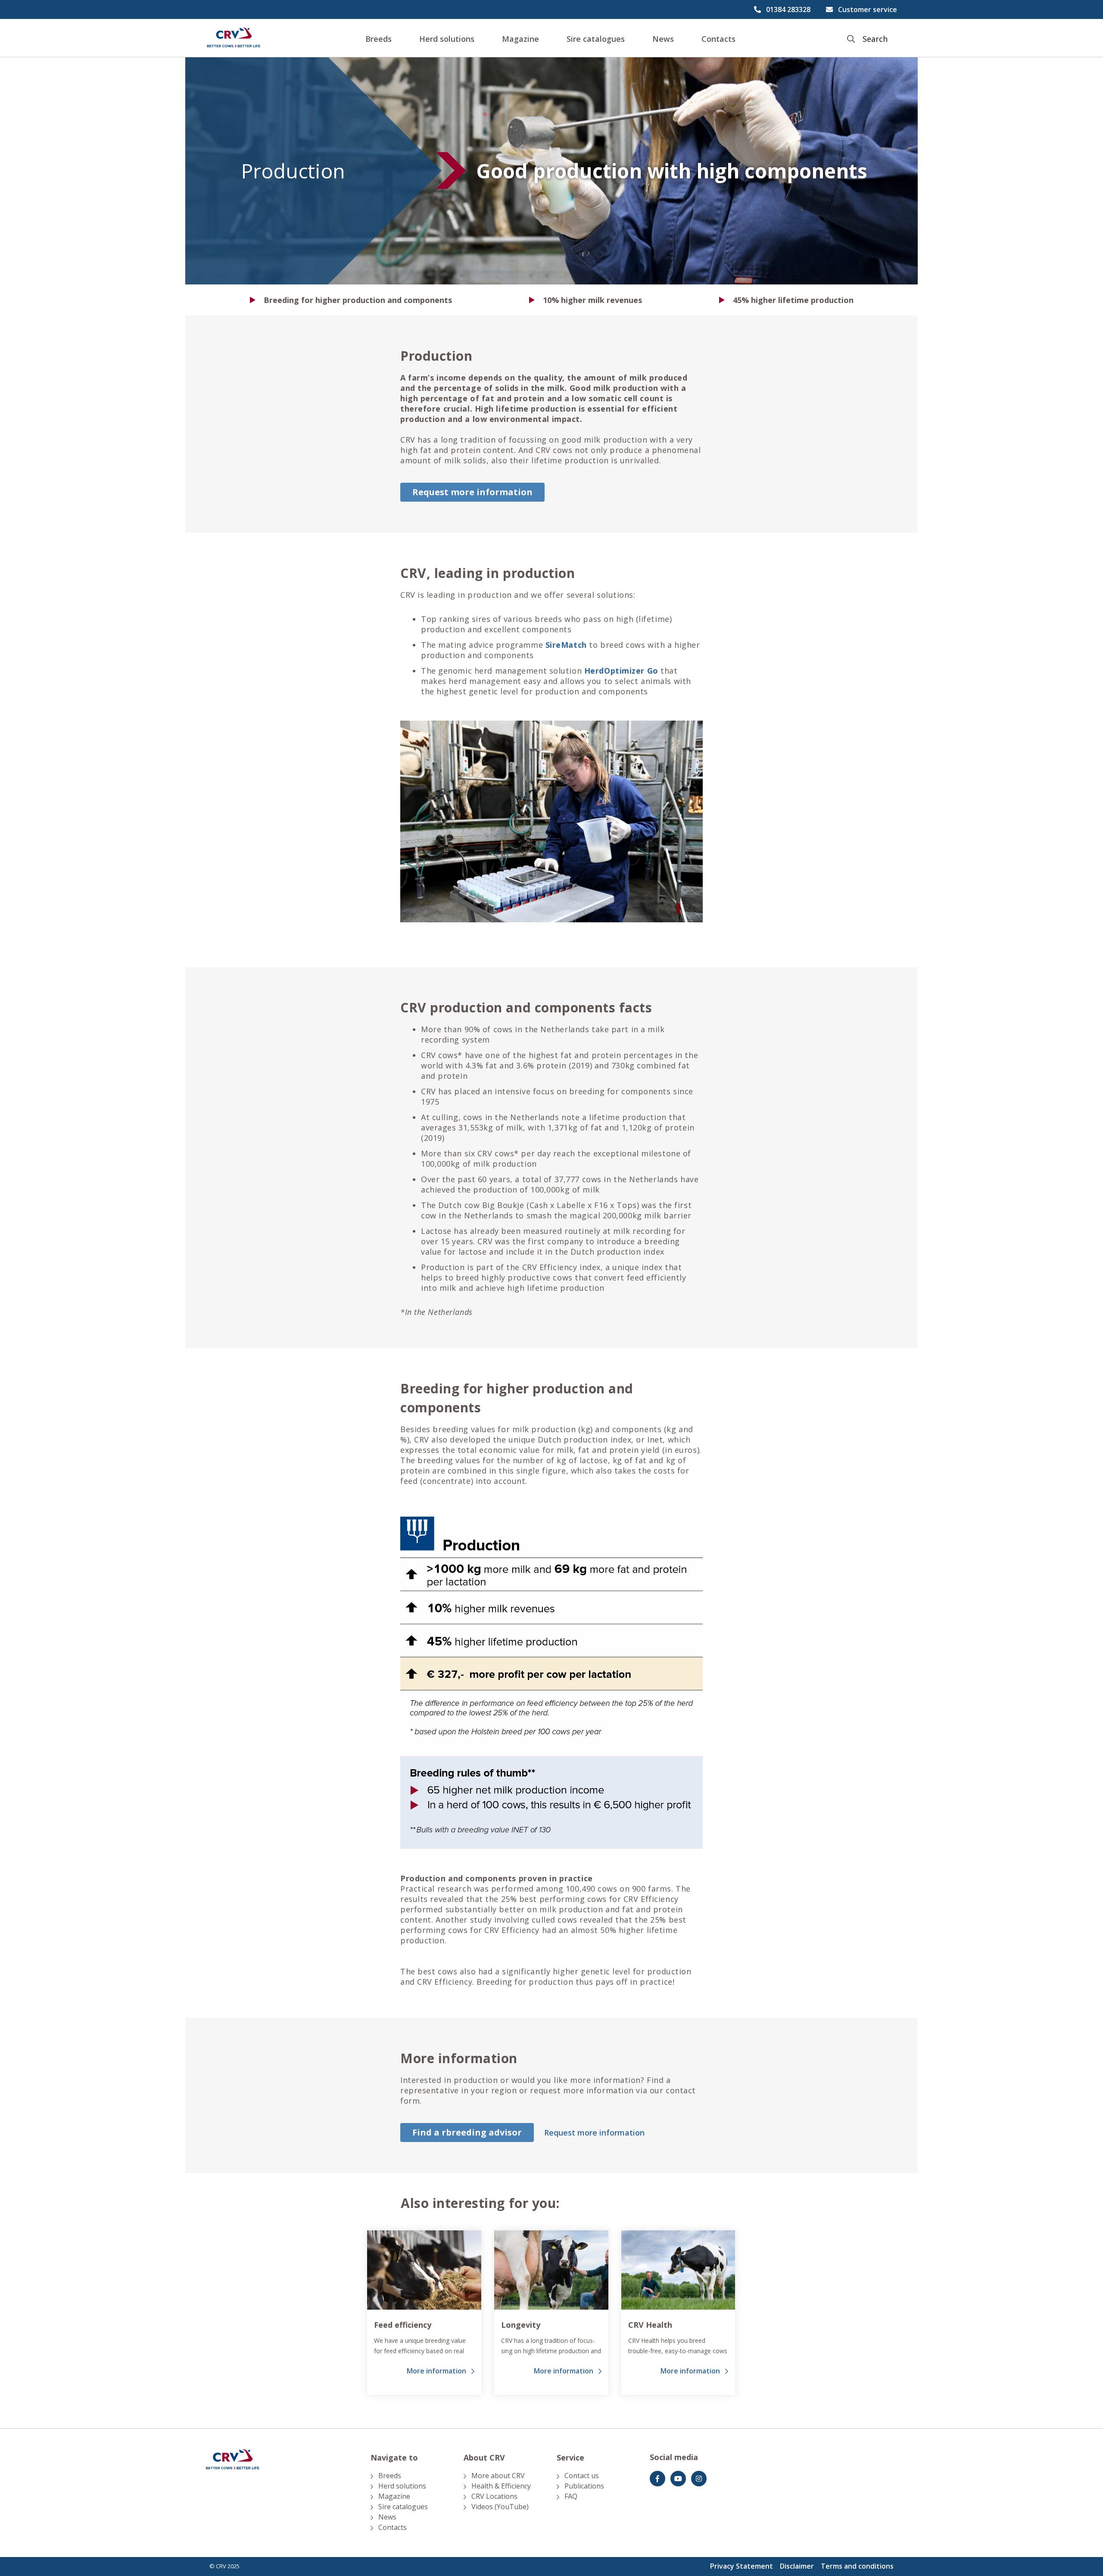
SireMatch (567, 645)
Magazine (520, 39)
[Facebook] (657, 2479)
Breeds (379, 39)
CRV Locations (494, 2496)
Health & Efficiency (501, 2486)
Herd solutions (447, 39)
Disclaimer (797, 2566)
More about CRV (498, 2476)
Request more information (472, 492)
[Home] (234, 38)
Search (875, 39)
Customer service (868, 9)
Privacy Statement (742, 2566)
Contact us (582, 2476)
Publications (584, 2486)
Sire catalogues (596, 39)
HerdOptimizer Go (623, 671)
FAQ (571, 2496)
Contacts (718, 39)
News (663, 39)
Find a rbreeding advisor (467, 2132)
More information (436, 2371)
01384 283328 (788, 9)
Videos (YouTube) (500, 2507)
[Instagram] (699, 2479)
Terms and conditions (857, 2566)
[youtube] (678, 2479)
